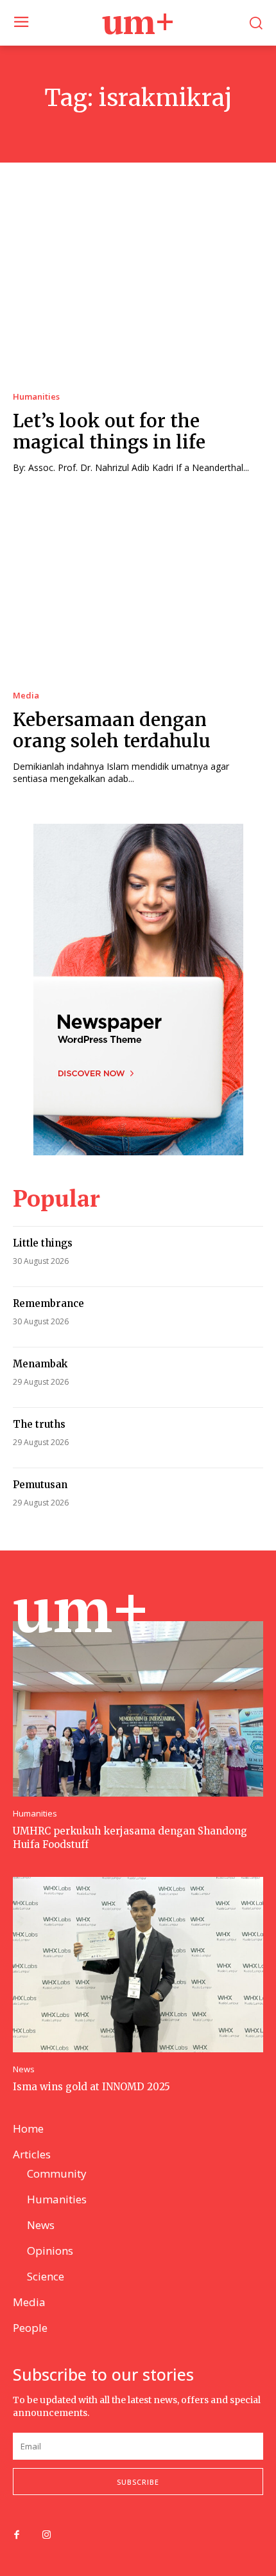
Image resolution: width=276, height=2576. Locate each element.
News (24, 2069)
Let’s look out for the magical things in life (109, 432)
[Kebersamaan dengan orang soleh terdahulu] (138, 588)
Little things (43, 1243)
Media (26, 696)
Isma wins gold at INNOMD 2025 (91, 2087)
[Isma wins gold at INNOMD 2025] (138, 1965)
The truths (39, 1424)
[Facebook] (17, 2536)
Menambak (40, 1364)
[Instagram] (46, 2536)
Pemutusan (40, 1485)
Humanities (36, 397)
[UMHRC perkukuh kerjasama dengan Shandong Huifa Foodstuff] (138, 1709)
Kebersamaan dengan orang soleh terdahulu (112, 731)
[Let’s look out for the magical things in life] (138, 289)
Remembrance (48, 1303)
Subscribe (138, 2482)
